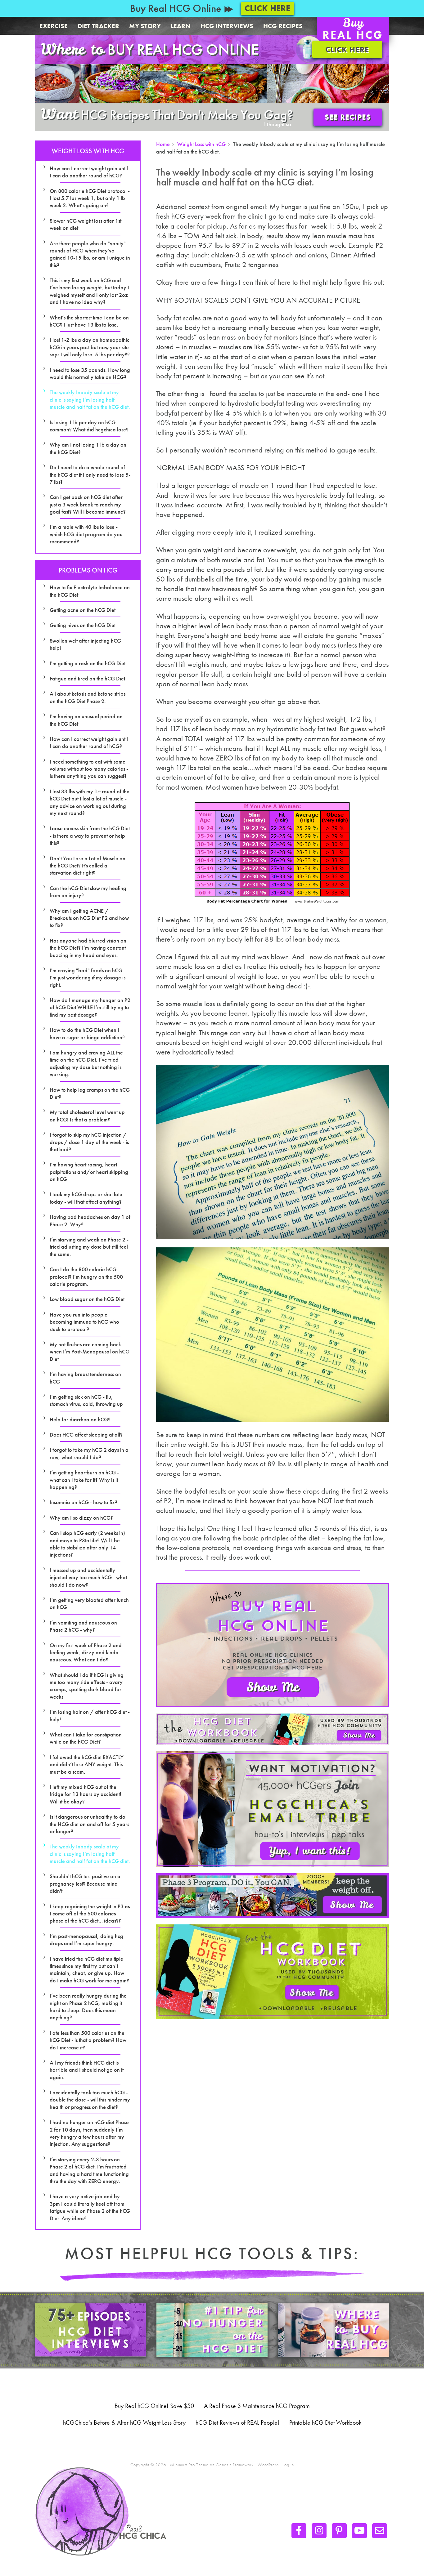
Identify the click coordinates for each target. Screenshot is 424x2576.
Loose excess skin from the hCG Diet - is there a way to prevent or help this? (90, 836)
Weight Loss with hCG (88, 151)
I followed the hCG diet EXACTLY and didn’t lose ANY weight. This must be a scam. (87, 1764)
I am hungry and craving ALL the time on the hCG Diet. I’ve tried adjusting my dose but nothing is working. (86, 1063)
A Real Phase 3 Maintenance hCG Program (257, 2406)
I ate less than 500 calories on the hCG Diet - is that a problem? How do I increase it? (88, 2040)
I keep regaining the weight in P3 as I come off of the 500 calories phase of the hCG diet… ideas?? (90, 1914)
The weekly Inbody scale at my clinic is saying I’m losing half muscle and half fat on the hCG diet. (90, 399)
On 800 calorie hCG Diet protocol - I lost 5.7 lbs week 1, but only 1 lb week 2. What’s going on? (90, 198)
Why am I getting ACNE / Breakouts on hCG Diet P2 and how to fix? (89, 918)
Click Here (267, 8)
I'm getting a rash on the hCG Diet (88, 663)
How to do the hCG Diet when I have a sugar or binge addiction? (87, 1033)
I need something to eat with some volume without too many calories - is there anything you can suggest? (89, 769)
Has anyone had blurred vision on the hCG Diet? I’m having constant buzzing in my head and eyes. (88, 948)
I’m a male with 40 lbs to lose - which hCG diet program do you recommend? (86, 534)
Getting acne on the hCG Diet (83, 610)
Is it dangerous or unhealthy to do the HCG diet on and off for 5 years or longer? (89, 1824)
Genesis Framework (235, 2465)
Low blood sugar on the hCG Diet (87, 1299)
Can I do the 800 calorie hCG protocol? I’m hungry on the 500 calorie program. (86, 1277)
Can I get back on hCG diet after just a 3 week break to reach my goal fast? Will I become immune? (88, 504)
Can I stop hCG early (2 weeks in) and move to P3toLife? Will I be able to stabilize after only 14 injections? (87, 1544)
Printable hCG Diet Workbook (325, 2422)
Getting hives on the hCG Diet (83, 625)
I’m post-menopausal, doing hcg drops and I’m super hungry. (86, 1940)
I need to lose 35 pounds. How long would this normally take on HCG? (90, 373)
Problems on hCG (88, 570)
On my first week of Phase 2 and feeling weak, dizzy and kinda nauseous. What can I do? (86, 1652)
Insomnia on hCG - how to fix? (83, 1502)
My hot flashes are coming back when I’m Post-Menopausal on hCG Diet (90, 1352)
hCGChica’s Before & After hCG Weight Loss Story (124, 2422)
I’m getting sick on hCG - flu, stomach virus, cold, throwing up (86, 1400)
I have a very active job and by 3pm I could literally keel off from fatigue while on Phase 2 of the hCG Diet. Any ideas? (90, 2207)
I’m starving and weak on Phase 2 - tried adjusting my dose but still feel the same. (89, 1247)
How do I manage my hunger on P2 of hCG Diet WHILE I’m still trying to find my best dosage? (90, 1007)
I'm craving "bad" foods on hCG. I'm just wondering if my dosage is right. (88, 978)
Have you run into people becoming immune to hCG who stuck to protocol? (84, 1322)
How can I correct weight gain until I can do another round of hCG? (89, 172)
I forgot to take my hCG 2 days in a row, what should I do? (89, 1453)
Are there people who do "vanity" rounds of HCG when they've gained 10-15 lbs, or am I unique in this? (90, 254)
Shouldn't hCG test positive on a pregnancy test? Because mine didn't (85, 1883)
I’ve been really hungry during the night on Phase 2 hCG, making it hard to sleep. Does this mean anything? (88, 2006)
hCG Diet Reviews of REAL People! (237, 2422)
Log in (288, 2465)
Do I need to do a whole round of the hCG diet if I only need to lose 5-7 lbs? (90, 475)
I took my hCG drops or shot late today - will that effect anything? (86, 1198)
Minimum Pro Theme (189, 2465)
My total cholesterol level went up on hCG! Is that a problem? (87, 1116)
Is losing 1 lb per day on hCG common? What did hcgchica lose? (89, 426)
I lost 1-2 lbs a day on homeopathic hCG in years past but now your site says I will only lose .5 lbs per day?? (90, 347)
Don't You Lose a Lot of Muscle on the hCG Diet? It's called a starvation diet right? (88, 866)
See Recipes (348, 117)
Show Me (273, 1687)
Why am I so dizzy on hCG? (81, 1518)
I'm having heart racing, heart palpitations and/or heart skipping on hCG (89, 1172)
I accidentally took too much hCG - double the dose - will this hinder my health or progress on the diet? (90, 2100)
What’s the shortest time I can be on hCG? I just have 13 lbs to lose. (89, 321)
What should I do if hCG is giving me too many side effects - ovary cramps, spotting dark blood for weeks (87, 1686)
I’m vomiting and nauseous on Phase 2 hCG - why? (83, 1626)
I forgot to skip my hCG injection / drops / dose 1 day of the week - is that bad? (89, 1142)
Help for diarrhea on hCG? (80, 1419)
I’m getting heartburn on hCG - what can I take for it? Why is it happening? (84, 1480)
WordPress (268, 2465)
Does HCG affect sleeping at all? (86, 1435)
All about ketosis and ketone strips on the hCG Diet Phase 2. (88, 697)
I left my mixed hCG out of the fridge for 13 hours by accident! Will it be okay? (86, 1794)
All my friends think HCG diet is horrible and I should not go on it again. (87, 2070)
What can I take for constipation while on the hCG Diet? (86, 1738)
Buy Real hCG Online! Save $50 (154, 2406)
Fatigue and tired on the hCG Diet (87, 678)
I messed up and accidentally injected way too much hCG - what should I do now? (88, 1577)
